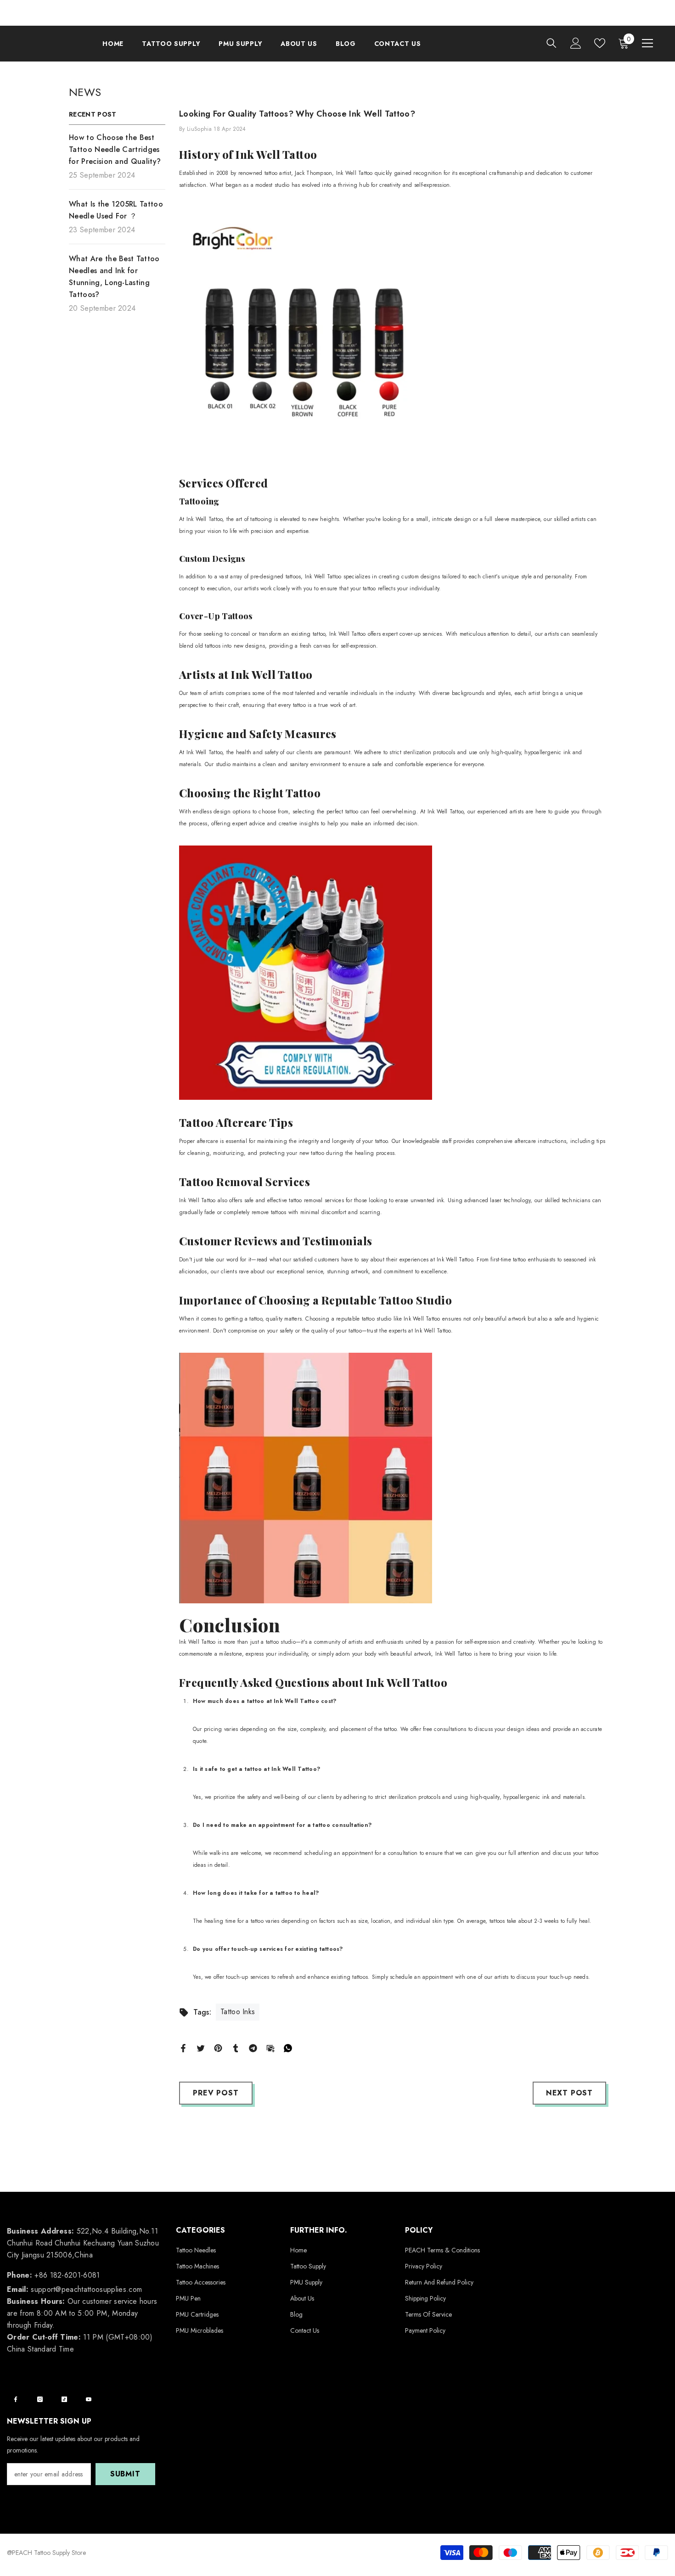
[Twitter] (201, 2047)
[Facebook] (183, 2047)
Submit (125, 2474)
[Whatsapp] (288, 2047)
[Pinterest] (218, 2047)
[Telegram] (253, 2047)
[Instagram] (40, 2399)
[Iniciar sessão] (576, 43)
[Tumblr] (236, 2047)
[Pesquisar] (551, 43)
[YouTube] (89, 2399)
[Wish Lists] (600, 43)
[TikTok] (64, 2399)
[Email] (270, 2047)
